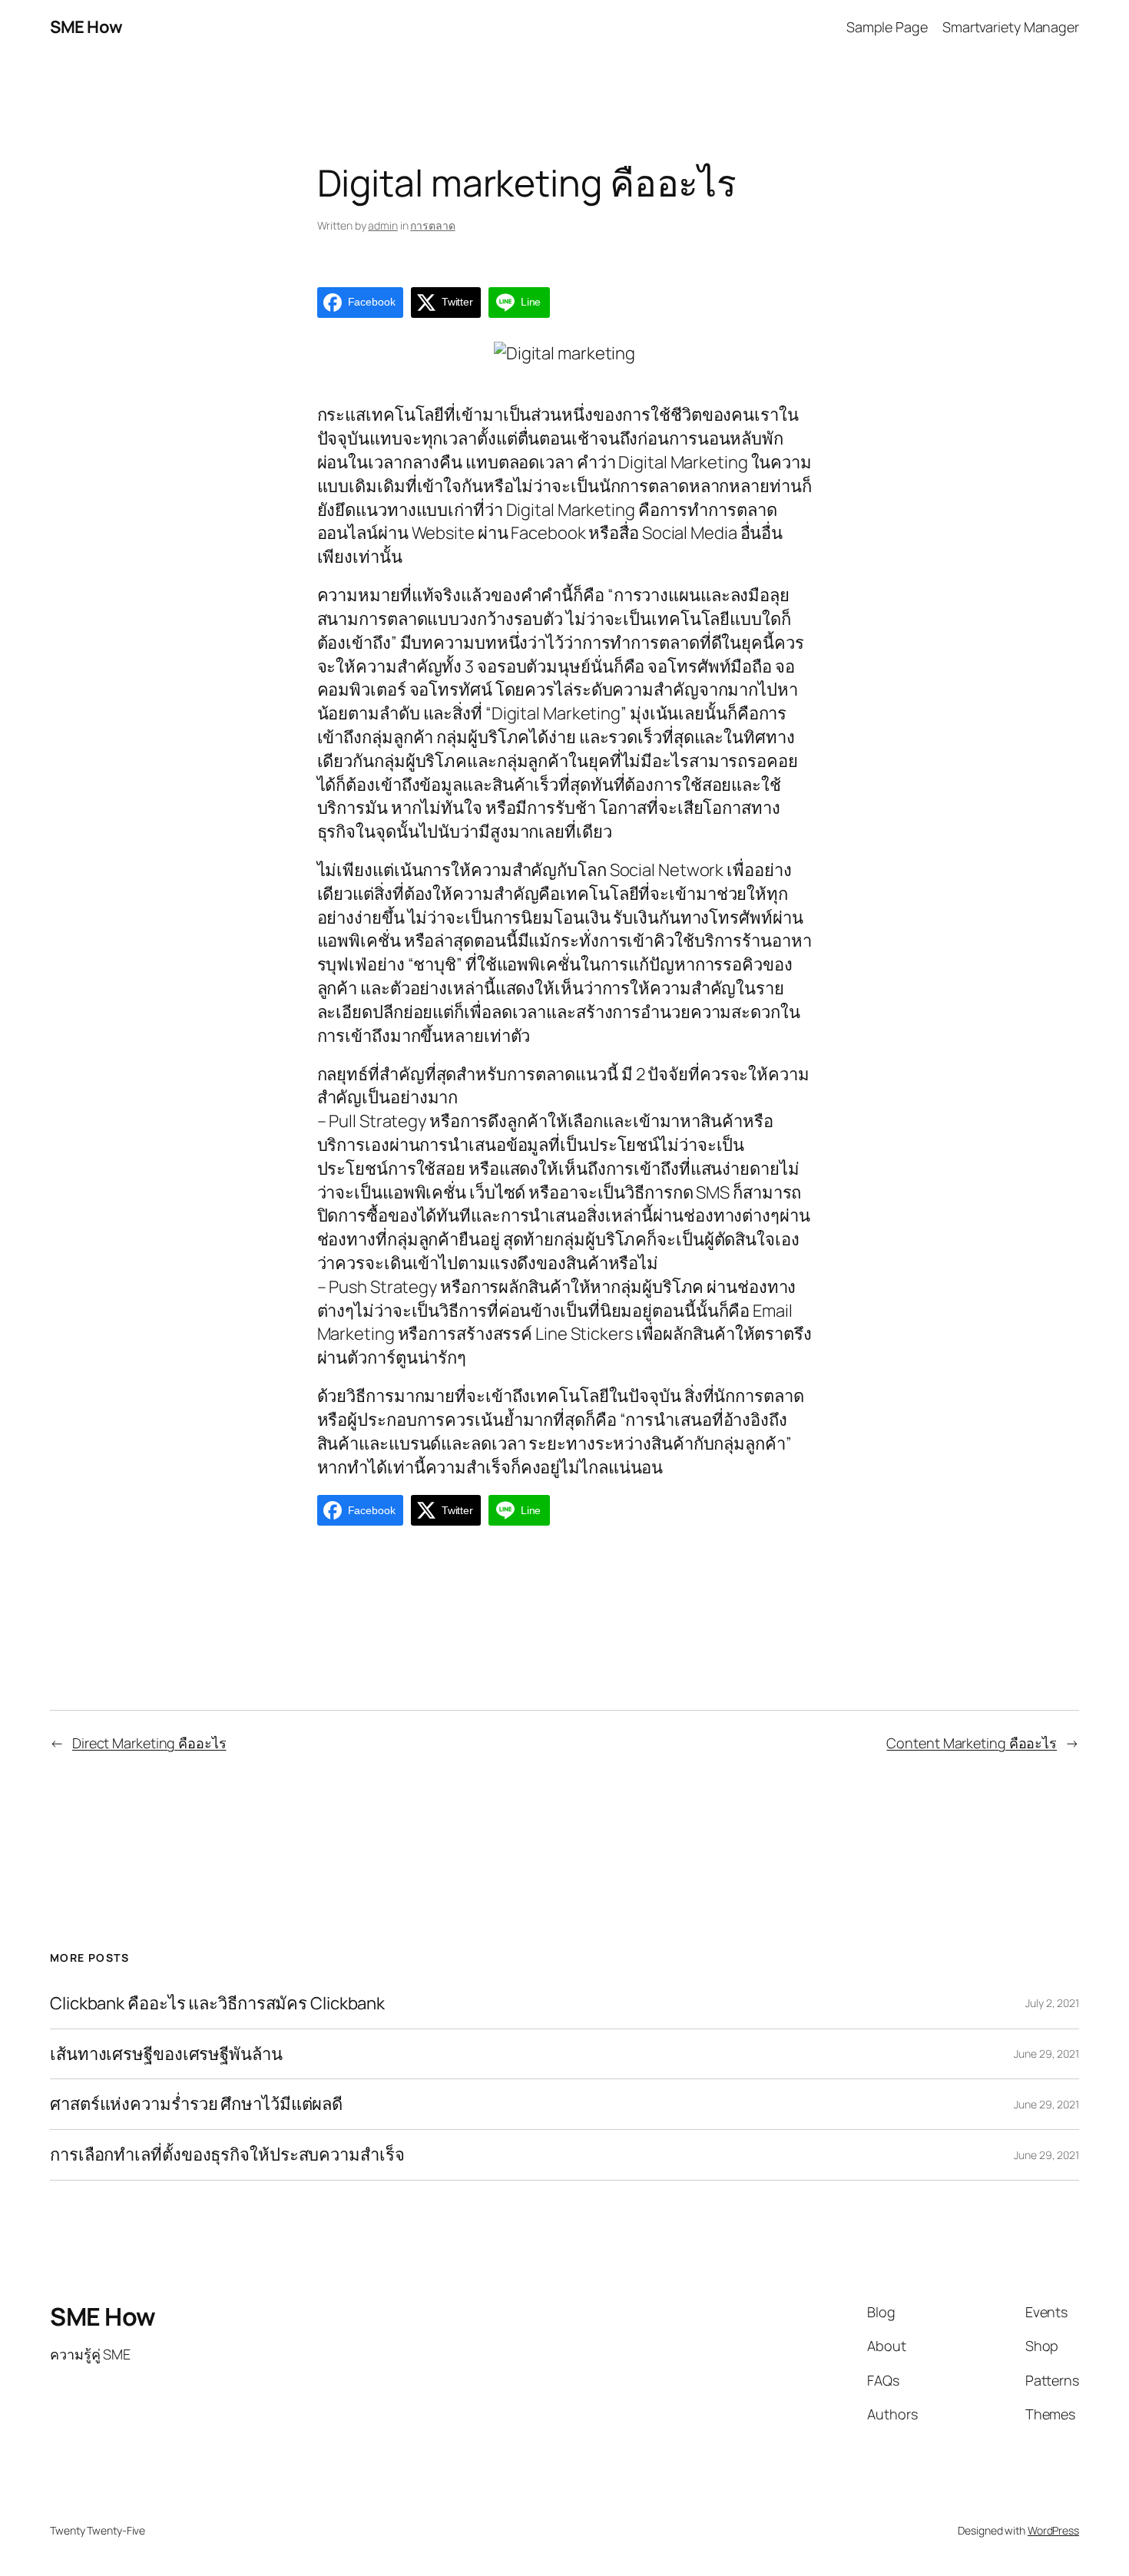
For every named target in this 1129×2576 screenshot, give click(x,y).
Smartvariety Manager (1011, 27)
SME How (86, 27)
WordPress (1053, 2530)
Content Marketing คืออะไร (972, 1743)
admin (383, 225)
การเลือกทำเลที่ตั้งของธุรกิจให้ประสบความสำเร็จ (227, 2155)
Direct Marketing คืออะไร (149, 1743)
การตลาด (432, 225)
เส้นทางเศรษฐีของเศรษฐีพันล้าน (166, 2054)
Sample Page (887, 27)
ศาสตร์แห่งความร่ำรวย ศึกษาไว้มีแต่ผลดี (196, 2104)
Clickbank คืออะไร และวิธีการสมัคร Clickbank (217, 2004)
